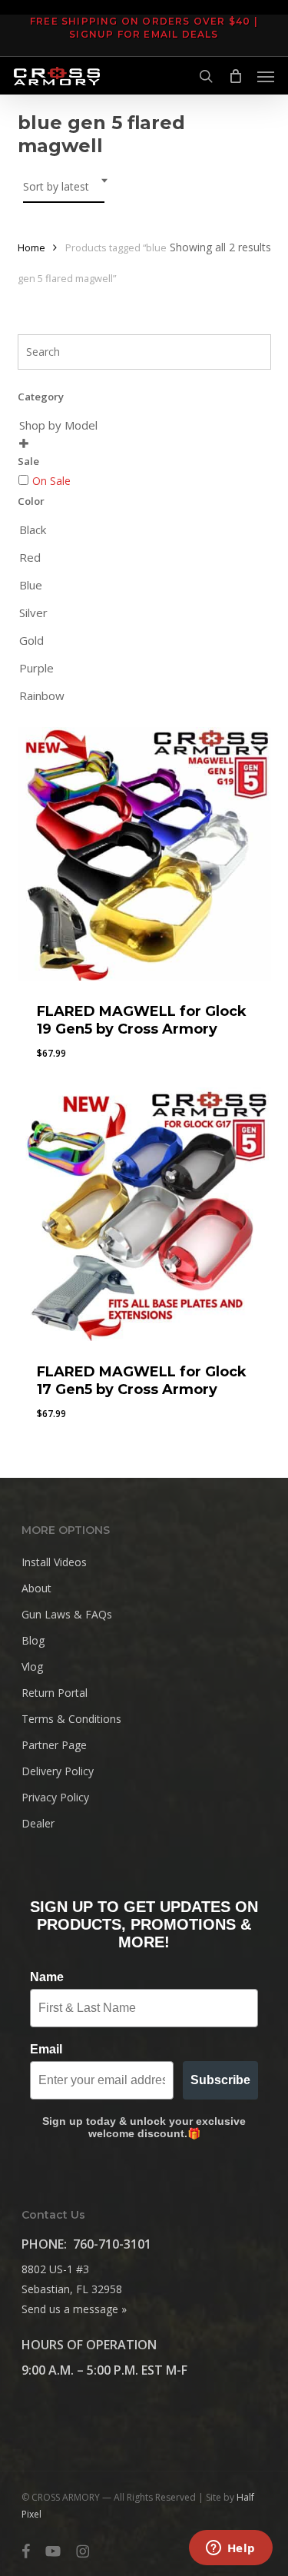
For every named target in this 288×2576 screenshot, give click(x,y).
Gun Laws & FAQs (67, 1614)
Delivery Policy (58, 1771)
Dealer (38, 1823)
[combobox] (64, 187)
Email (46, 2049)
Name (47, 1977)
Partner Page (54, 1745)
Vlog (32, 1666)
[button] (266, 76)
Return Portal (55, 1693)
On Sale (51, 481)
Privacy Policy (55, 1797)
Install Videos (54, 1562)
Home (31, 247)
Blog (33, 1640)
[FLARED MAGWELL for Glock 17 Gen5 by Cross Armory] (144, 1214)
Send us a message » (74, 2309)
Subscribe (220, 2080)
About (36, 1588)
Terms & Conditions (71, 1719)
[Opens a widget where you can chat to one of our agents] (230, 2549)
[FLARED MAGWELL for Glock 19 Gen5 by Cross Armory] (144, 854)
